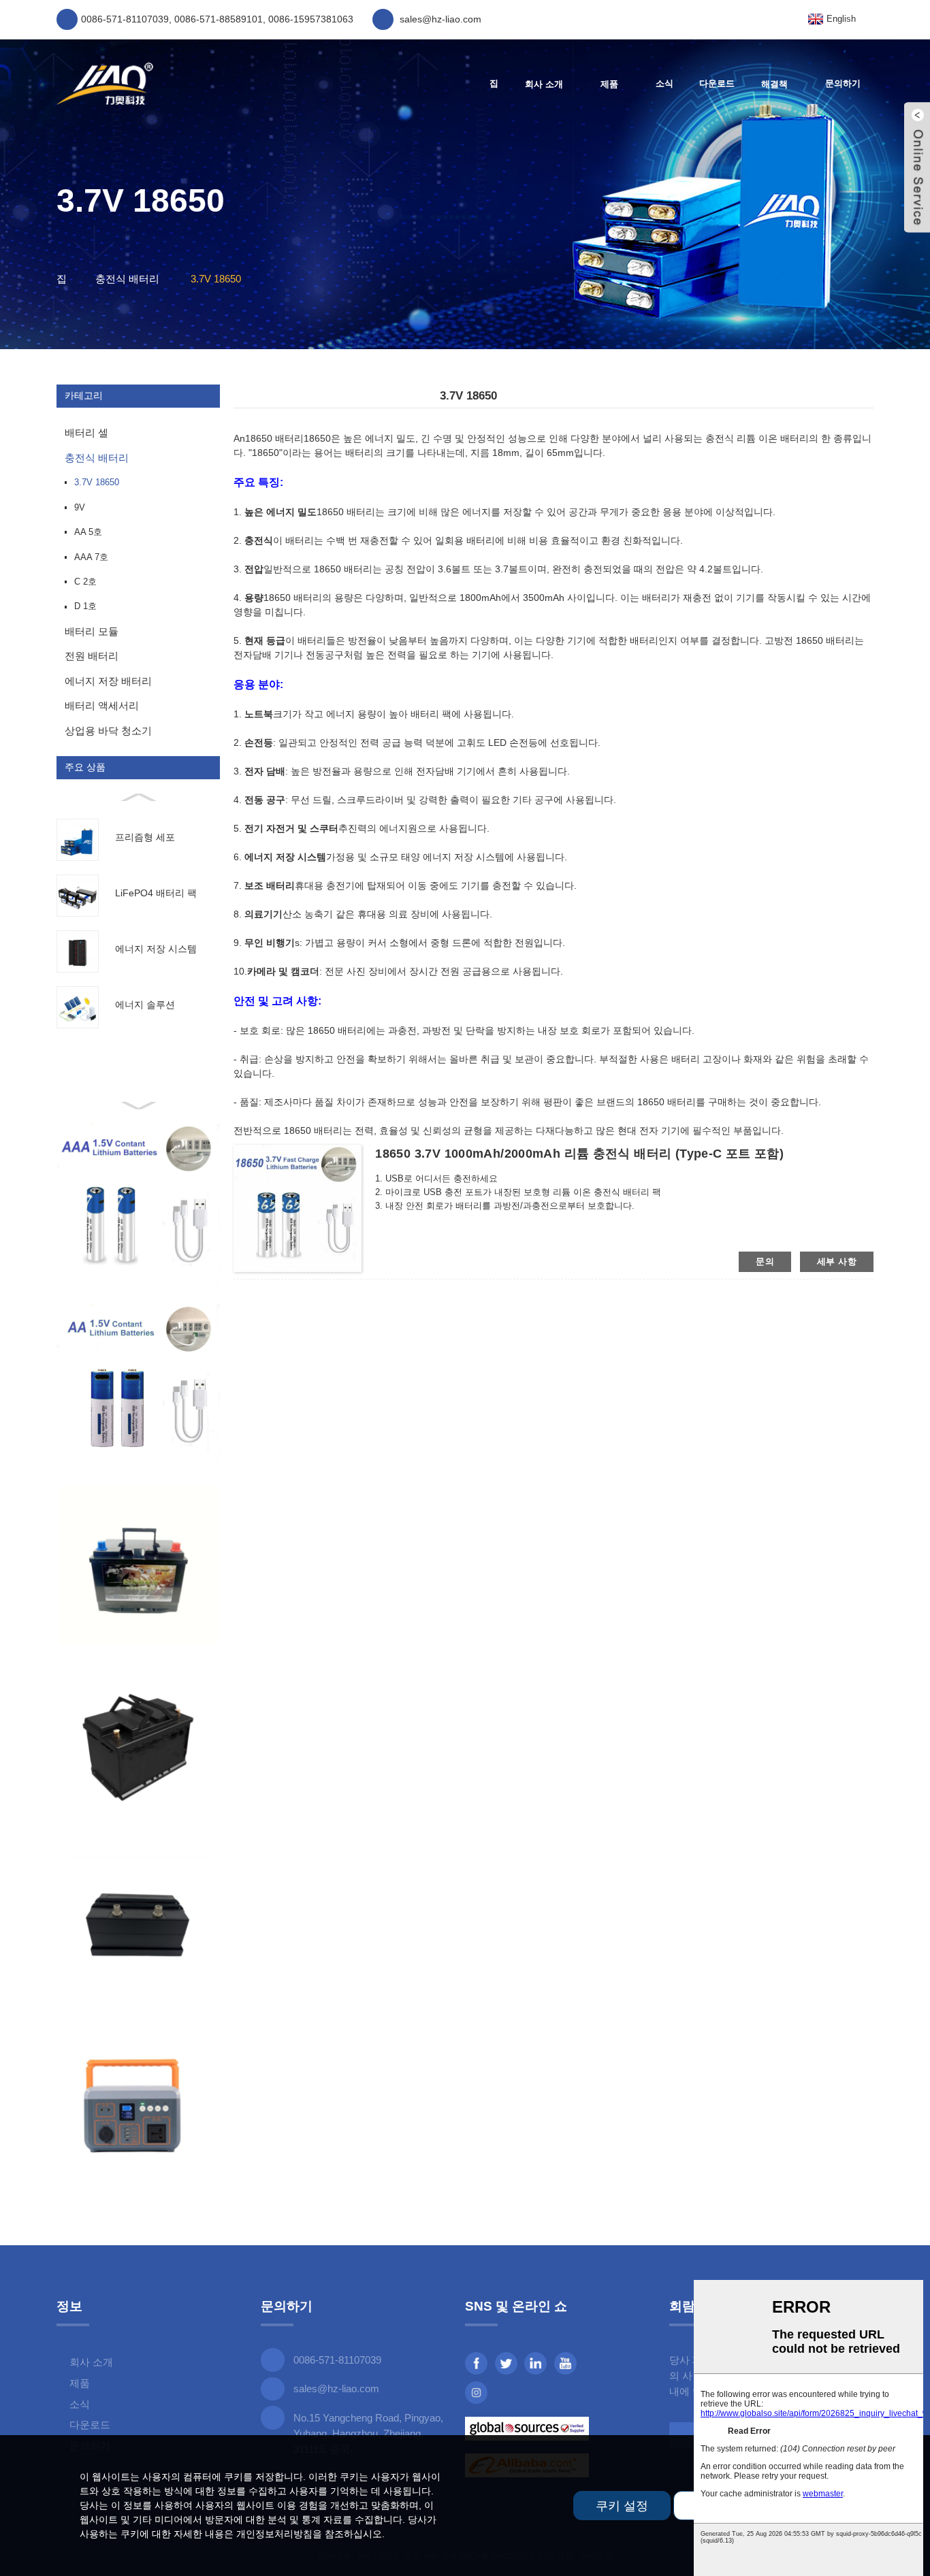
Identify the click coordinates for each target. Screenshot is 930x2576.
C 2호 (85, 582)
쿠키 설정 (622, 2506)
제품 (609, 84)
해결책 (774, 84)
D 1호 (85, 606)
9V (80, 507)
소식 (664, 83)
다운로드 (717, 83)
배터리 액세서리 (102, 705)
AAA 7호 (91, 557)
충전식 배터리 (127, 279)
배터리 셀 (86, 433)
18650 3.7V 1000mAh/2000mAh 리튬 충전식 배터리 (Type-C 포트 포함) (579, 1154)
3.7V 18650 (216, 279)
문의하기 (843, 83)
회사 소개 (544, 84)
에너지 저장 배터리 (108, 681)
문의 (765, 1261)
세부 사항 (837, 1261)
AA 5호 (88, 532)
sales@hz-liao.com (336, 2388)
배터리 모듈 (92, 631)
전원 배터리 (92, 656)
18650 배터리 (274, 438)
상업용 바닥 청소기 (108, 731)
